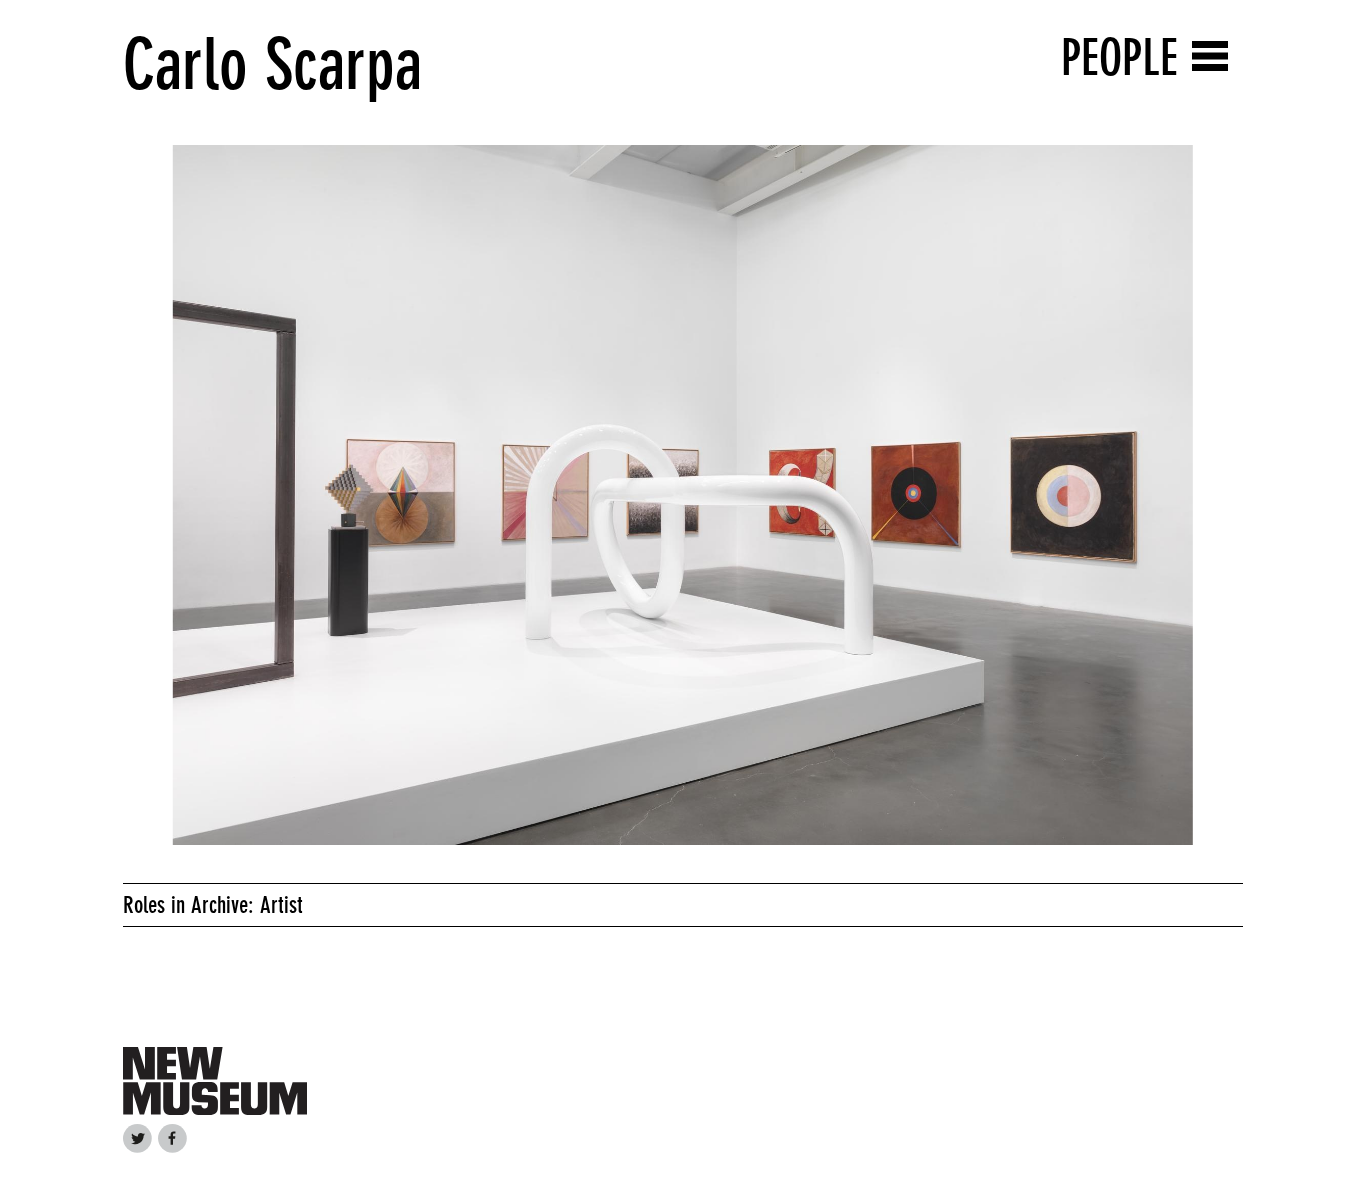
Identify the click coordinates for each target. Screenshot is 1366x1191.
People (1119, 57)
